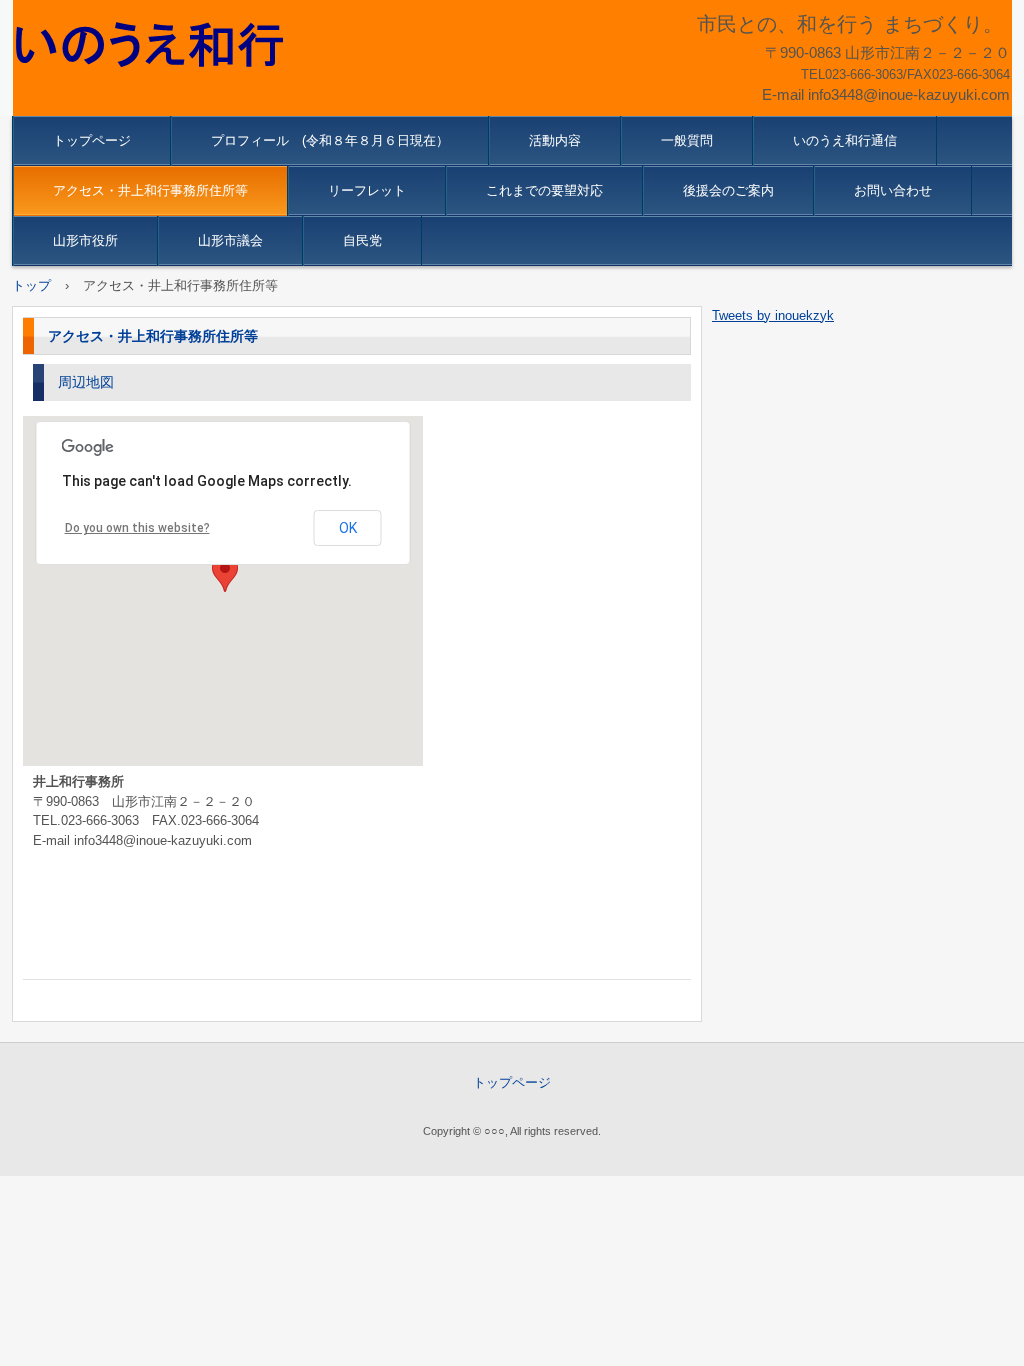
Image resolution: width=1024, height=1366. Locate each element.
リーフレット (367, 190)
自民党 (362, 240)
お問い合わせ (893, 190)
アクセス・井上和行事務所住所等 (150, 190)
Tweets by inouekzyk (773, 315)
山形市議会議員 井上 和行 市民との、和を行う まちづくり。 (155, 45)
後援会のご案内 (728, 190)
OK (348, 528)
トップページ (92, 140)
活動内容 (555, 140)
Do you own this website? (137, 528)
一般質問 (687, 140)
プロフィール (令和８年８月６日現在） (330, 140)
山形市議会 (230, 240)
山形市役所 (85, 240)
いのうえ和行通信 (845, 140)
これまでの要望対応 (544, 190)
